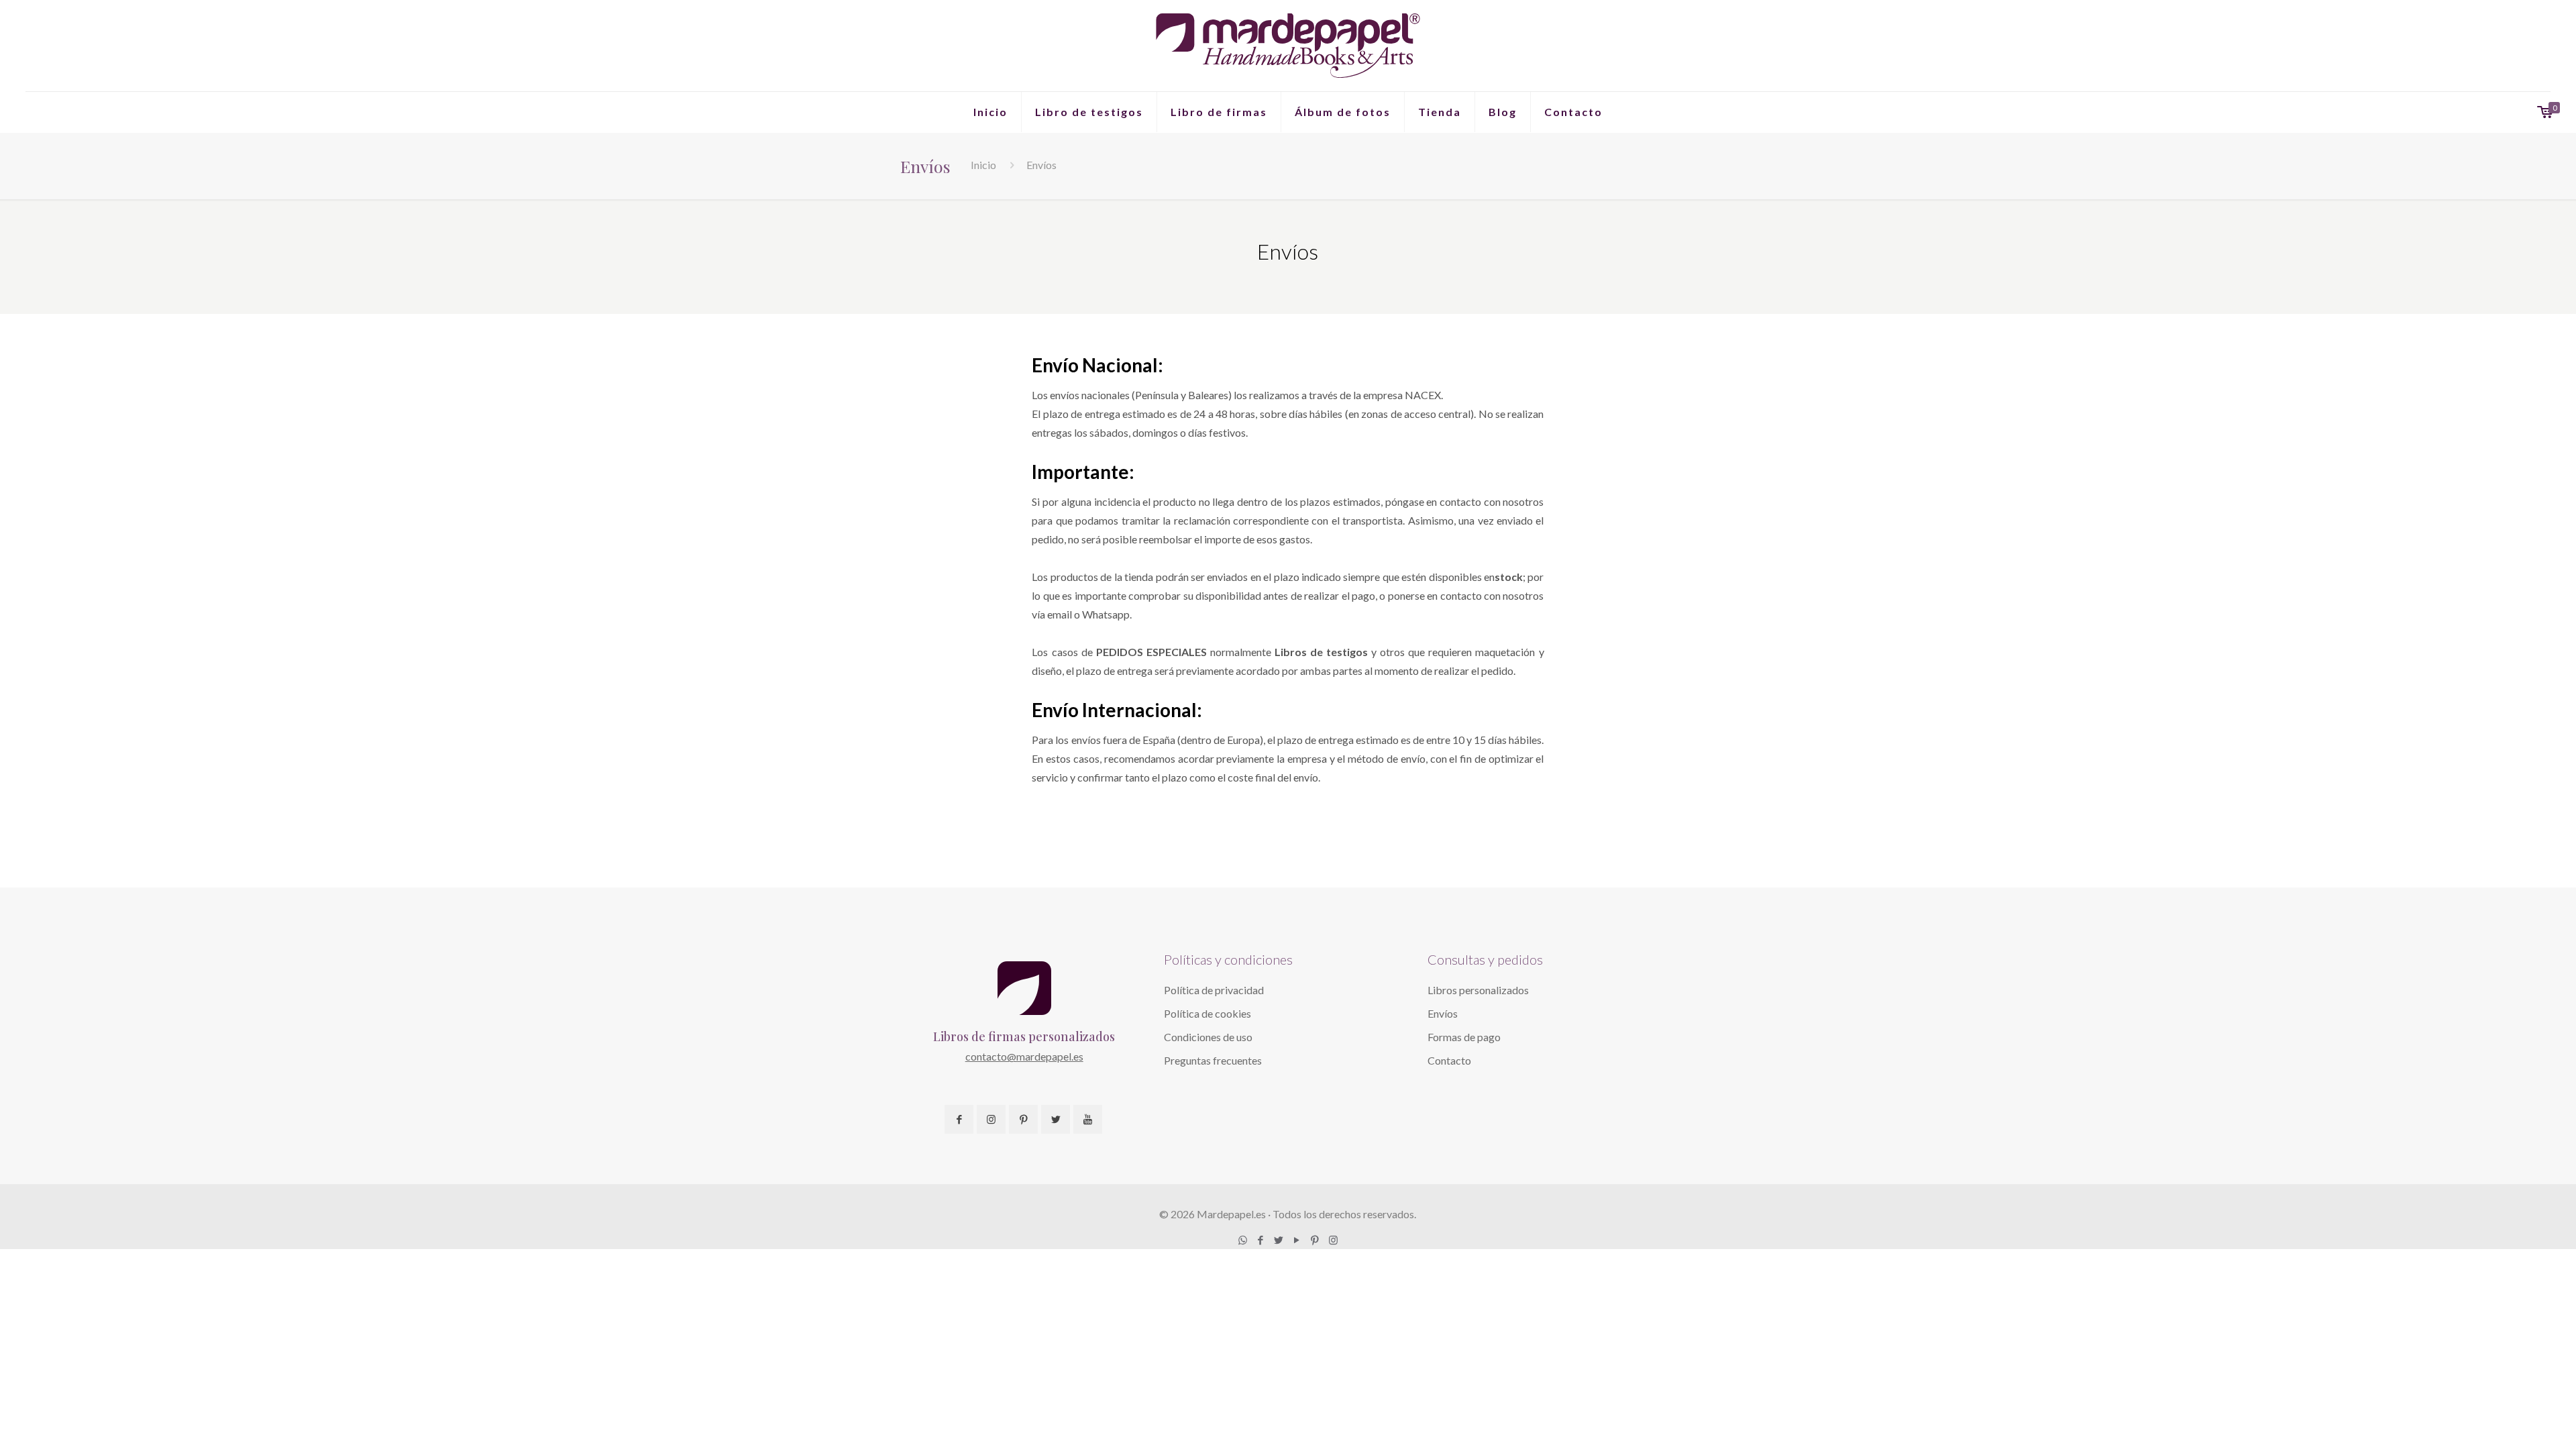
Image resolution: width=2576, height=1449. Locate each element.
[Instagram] (1333, 1240)
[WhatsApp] (1243, 1240)
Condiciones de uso (1208, 1037)
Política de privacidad (1214, 990)
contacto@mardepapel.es (1024, 1056)
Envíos (1443, 1013)
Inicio (983, 165)
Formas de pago (1464, 1037)
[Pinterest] (1315, 1240)
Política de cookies (1207, 1013)
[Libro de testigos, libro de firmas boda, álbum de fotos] (1288, 46)
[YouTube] (1297, 1240)
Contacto (1449, 1060)
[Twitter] (1279, 1240)
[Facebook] (1261, 1240)
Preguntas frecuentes (1213, 1060)
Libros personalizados (1478, 990)
